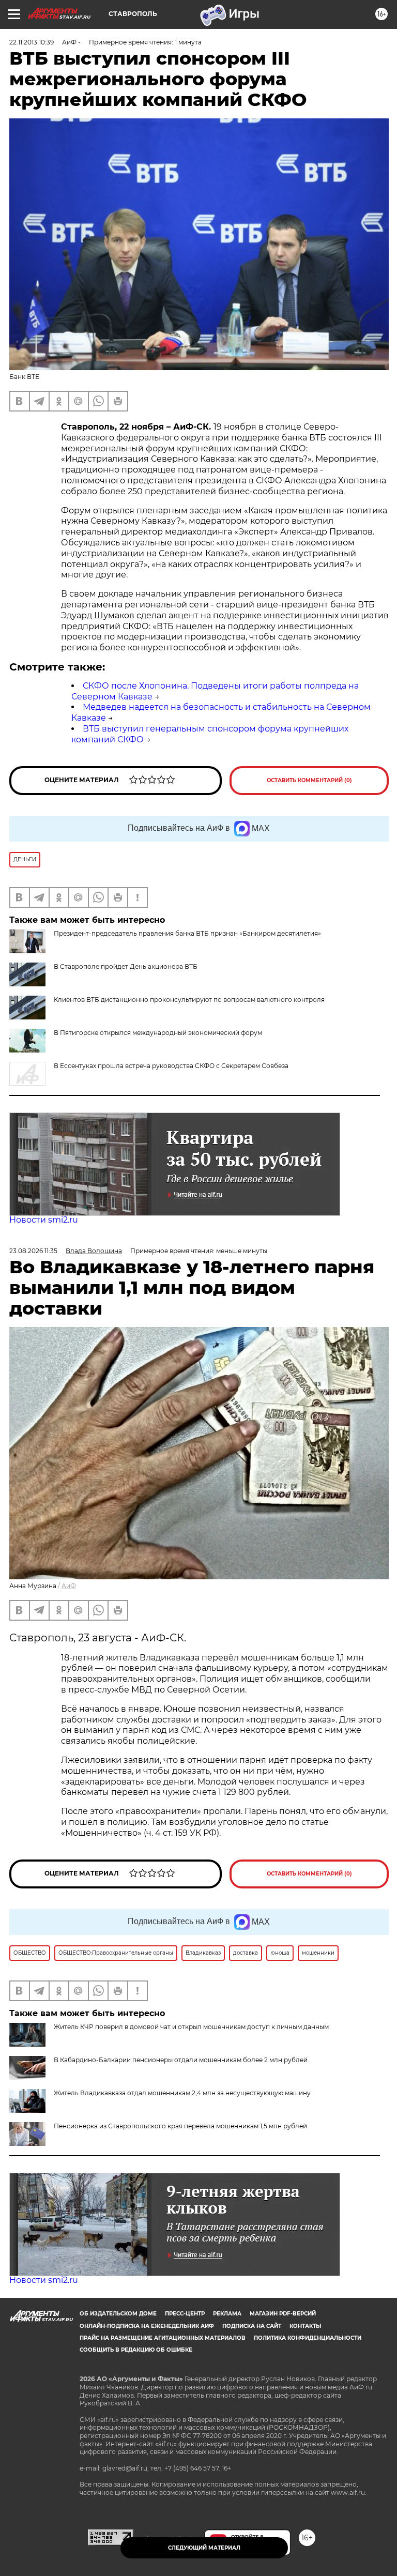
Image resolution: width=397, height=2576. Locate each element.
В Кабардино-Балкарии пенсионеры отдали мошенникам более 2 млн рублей (181, 2060)
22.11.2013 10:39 (32, 42)
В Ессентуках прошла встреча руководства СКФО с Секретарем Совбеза (171, 1066)
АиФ (69, 1586)
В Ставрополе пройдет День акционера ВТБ (126, 966)
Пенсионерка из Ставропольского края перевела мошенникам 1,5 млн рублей (180, 2126)
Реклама (227, 2314)
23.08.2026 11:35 (33, 1251)
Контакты (305, 2326)
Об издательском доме (118, 2314)
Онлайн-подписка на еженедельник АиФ (147, 2326)
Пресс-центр (185, 2314)
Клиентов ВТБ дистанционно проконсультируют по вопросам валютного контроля (189, 1000)
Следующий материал (204, 2548)
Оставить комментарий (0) (309, 780)
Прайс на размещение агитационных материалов (163, 2338)
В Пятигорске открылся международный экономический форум (158, 1033)
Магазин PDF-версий (283, 2314)
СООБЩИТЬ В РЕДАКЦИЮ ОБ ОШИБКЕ (136, 2350)
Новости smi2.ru (44, 1220)
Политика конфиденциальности (308, 2338)
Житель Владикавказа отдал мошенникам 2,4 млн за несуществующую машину (182, 2093)
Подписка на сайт (252, 2326)
